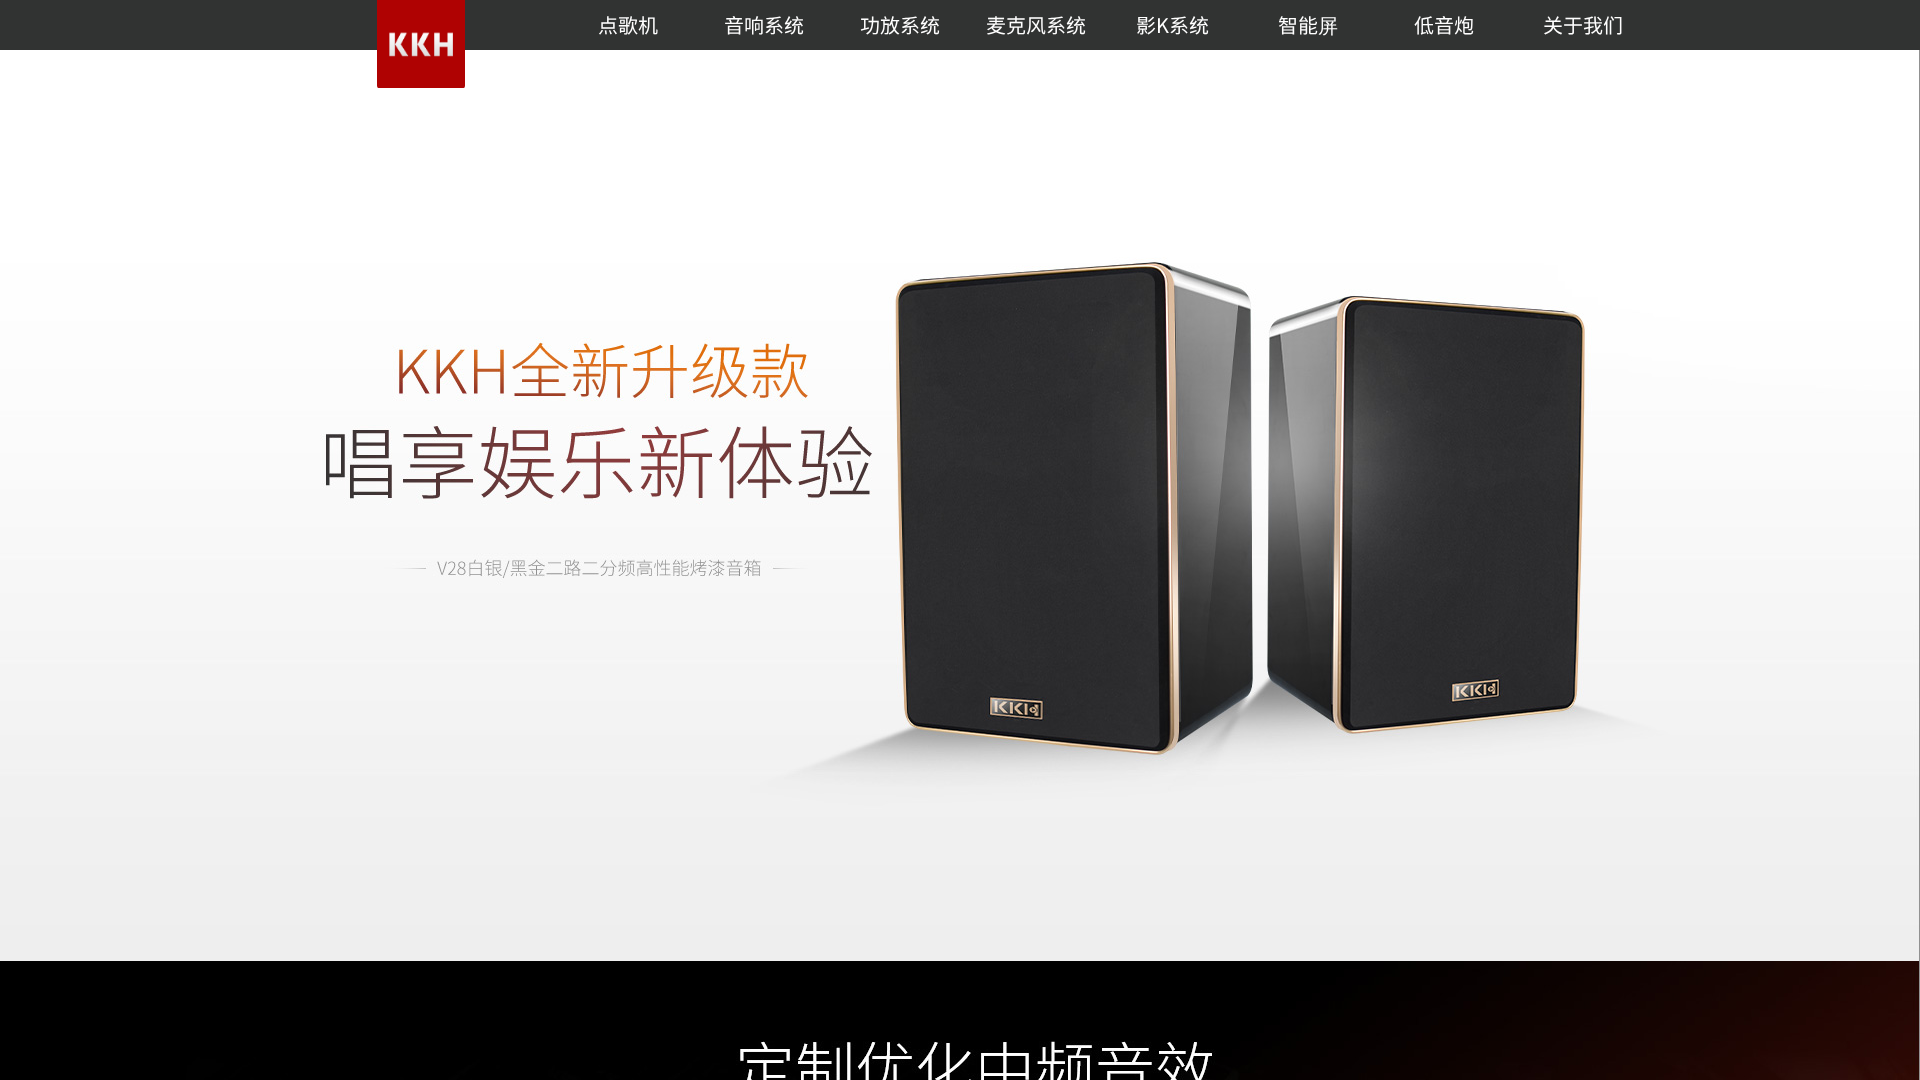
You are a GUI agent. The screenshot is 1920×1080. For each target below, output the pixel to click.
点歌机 (628, 24)
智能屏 (1308, 24)
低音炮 (1444, 24)
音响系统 (764, 24)
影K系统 (1172, 24)
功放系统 (900, 24)
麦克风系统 (1036, 24)
